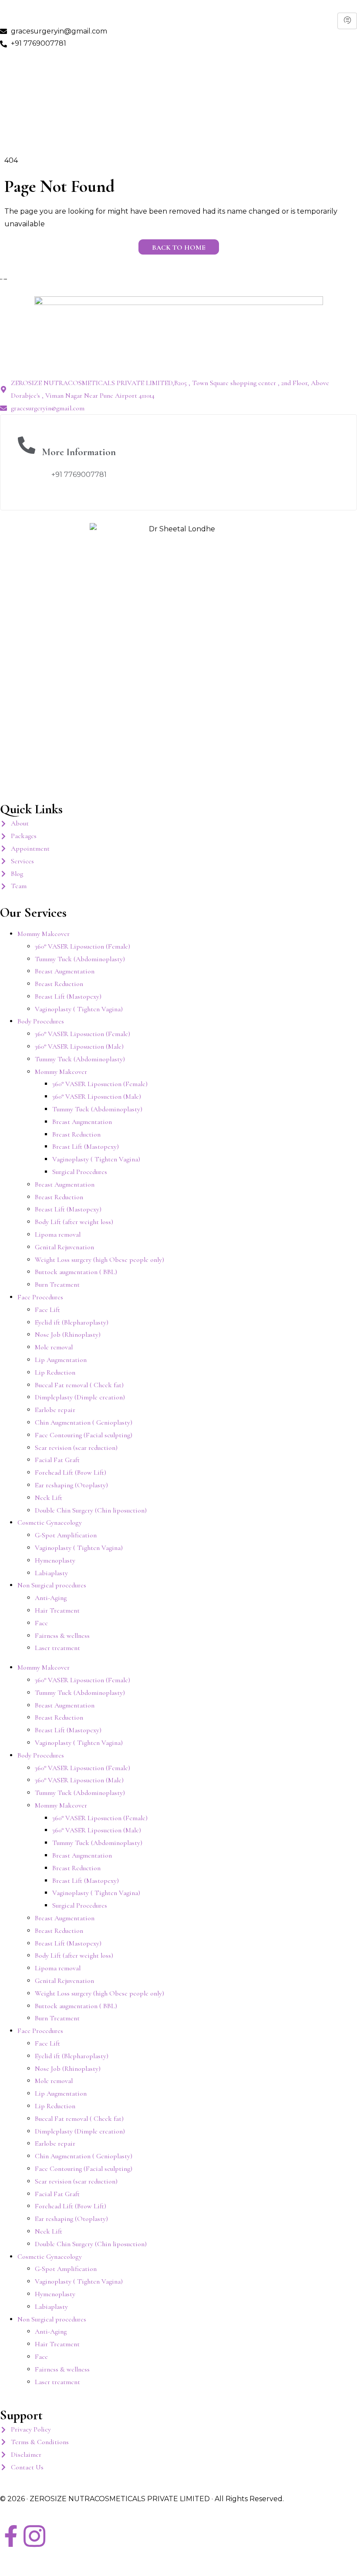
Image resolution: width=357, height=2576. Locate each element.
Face (41, 1623)
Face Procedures (40, 1297)
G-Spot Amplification (66, 1535)
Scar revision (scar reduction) (76, 1448)
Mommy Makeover (44, 934)
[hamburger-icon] (347, 21)
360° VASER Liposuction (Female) (83, 946)
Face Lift (47, 1310)
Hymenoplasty (55, 1560)
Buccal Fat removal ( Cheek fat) (79, 1385)
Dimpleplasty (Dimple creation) (80, 1397)
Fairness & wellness (62, 1636)
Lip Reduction (55, 1372)
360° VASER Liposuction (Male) (79, 1046)
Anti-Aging (51, 1598)
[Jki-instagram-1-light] (34, 2536)
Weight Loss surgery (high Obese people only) (99, 1260)
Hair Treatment (57, 1610)
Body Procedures (41, 1021)
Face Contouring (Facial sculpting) (84, 1435)
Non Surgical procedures (52, 1585)
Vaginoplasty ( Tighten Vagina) (79, 1009)
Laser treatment (57, 1648)
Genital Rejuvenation (64, 1247)
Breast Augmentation (65, 971)
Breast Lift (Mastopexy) (68, 996)
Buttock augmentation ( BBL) (76, 1272)
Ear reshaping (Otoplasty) (71, 1485)
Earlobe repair (55, 1410)
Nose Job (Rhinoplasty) (68, 1335)
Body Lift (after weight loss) (74, 1222)
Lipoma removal (58, 1234)
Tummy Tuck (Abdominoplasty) (80, 959)
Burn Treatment (57, 1285)
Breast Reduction (59, 984)
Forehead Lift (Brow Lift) (71, 1472)
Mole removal (54, 1347)
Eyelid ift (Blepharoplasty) (72, 1322)
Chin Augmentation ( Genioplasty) (84, 1422)
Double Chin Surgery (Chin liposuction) (91, 1510)
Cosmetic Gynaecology (50, 1523)
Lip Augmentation (61, 1360)
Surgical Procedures (80, 1172)
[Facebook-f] (11, 2536)
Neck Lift (49, 1498)
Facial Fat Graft (57, 1460)
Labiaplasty (51, 1573)
